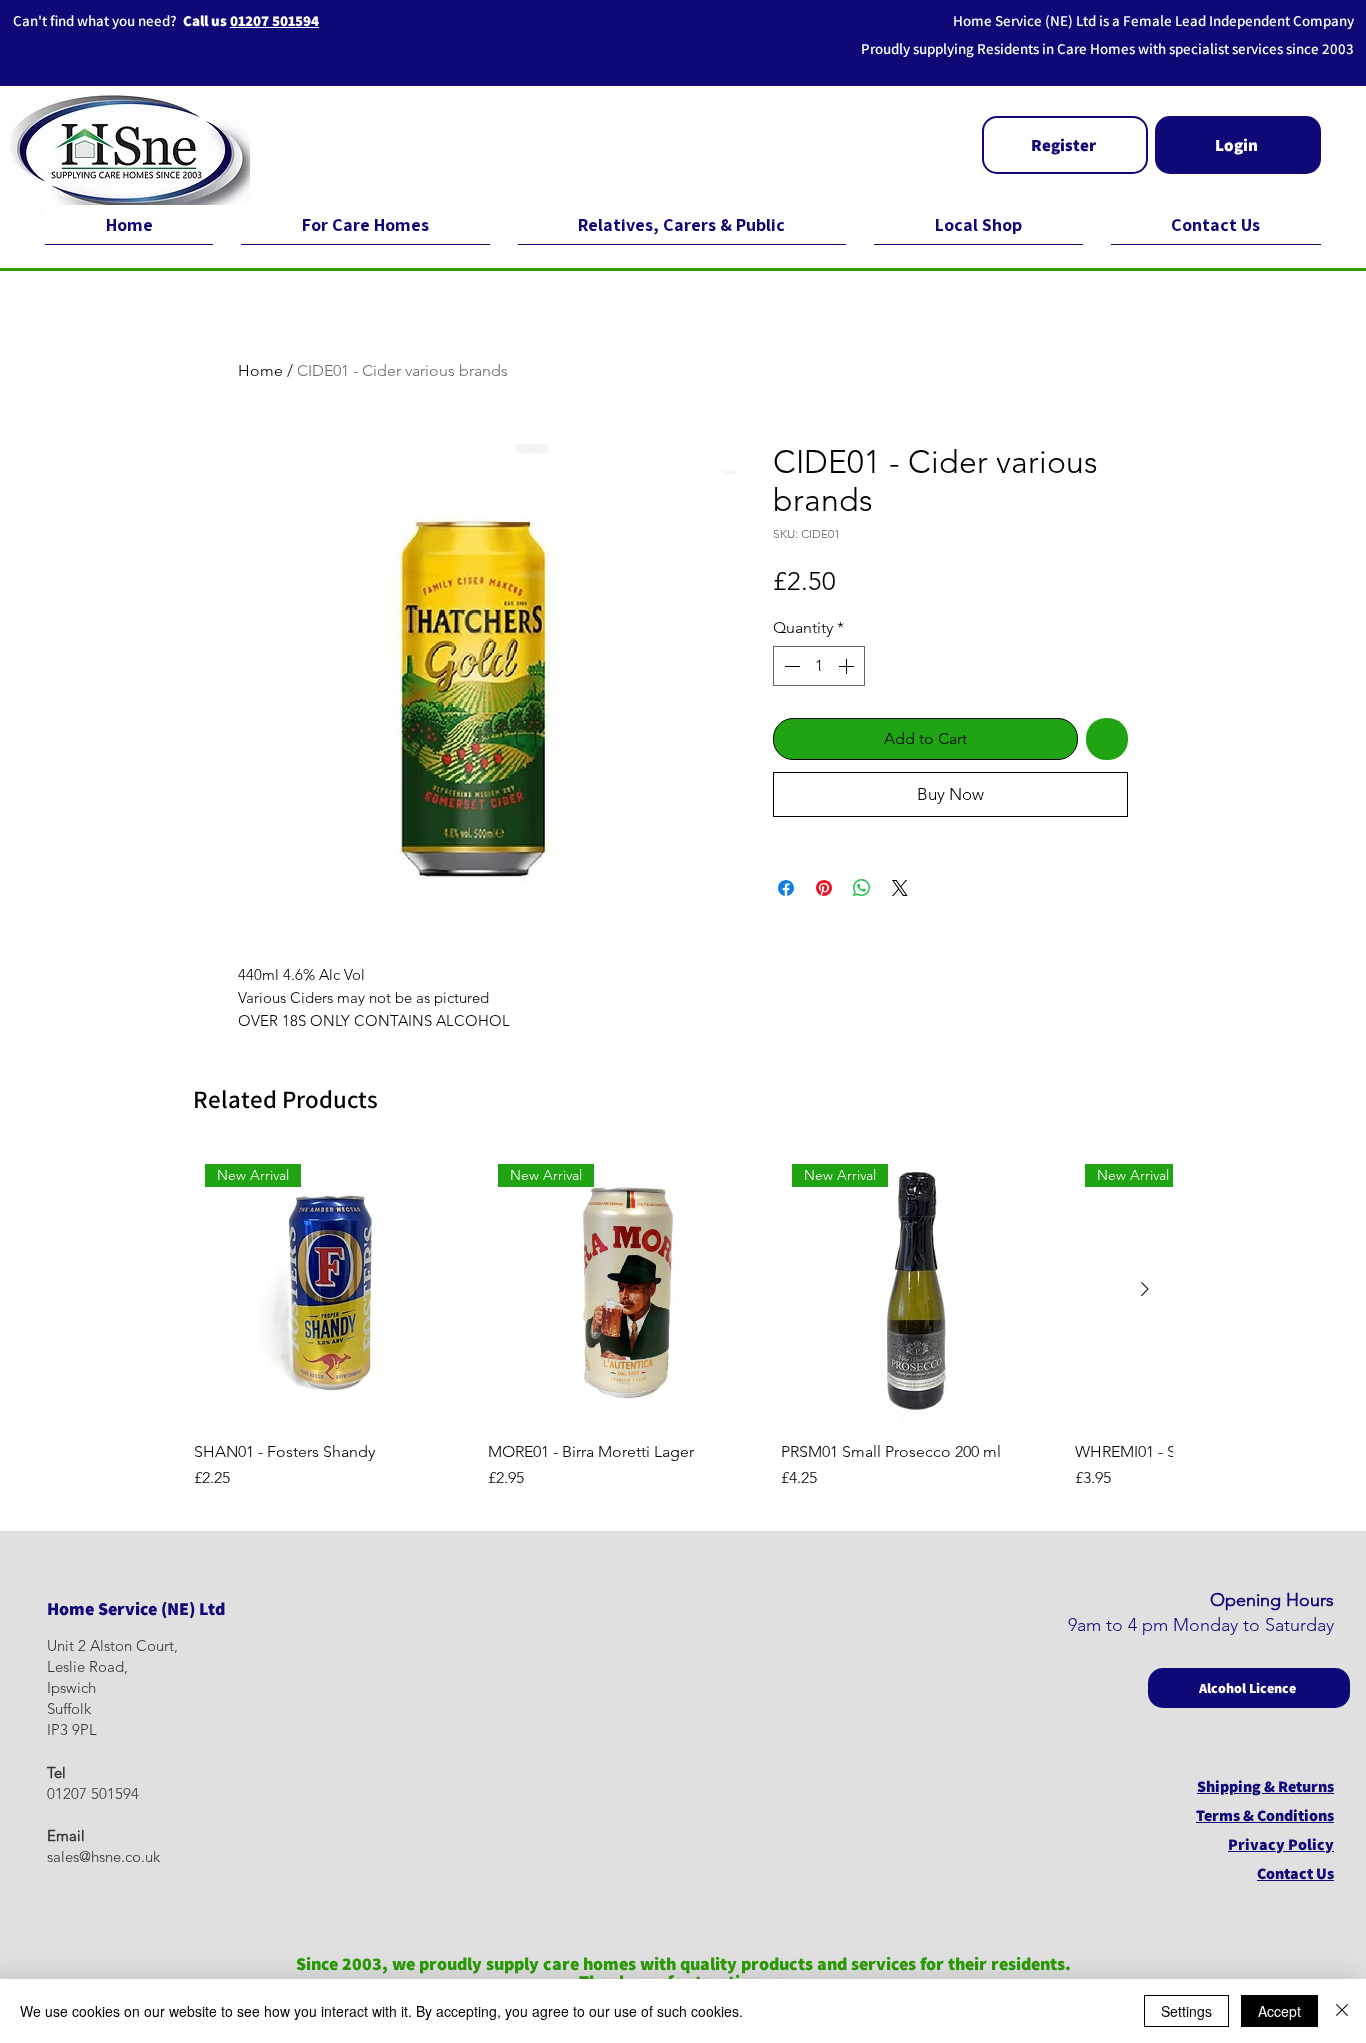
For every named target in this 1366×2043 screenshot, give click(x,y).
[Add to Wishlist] (1107, 739)
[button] (1065, 145)
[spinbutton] (819, 666)
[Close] (1342, 2011)
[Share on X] (900, 888)
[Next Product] (1145, 1289)
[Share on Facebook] (786, 888)
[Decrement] (790, 666)
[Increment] (848, 666)
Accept (1279, 2011)
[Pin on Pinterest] (824, 888)
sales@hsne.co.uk (103, 1856)
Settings (1186, 2011)
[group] (683, 1322)
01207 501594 (274, 20)
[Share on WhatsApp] (862, 888)
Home (260, 370)
